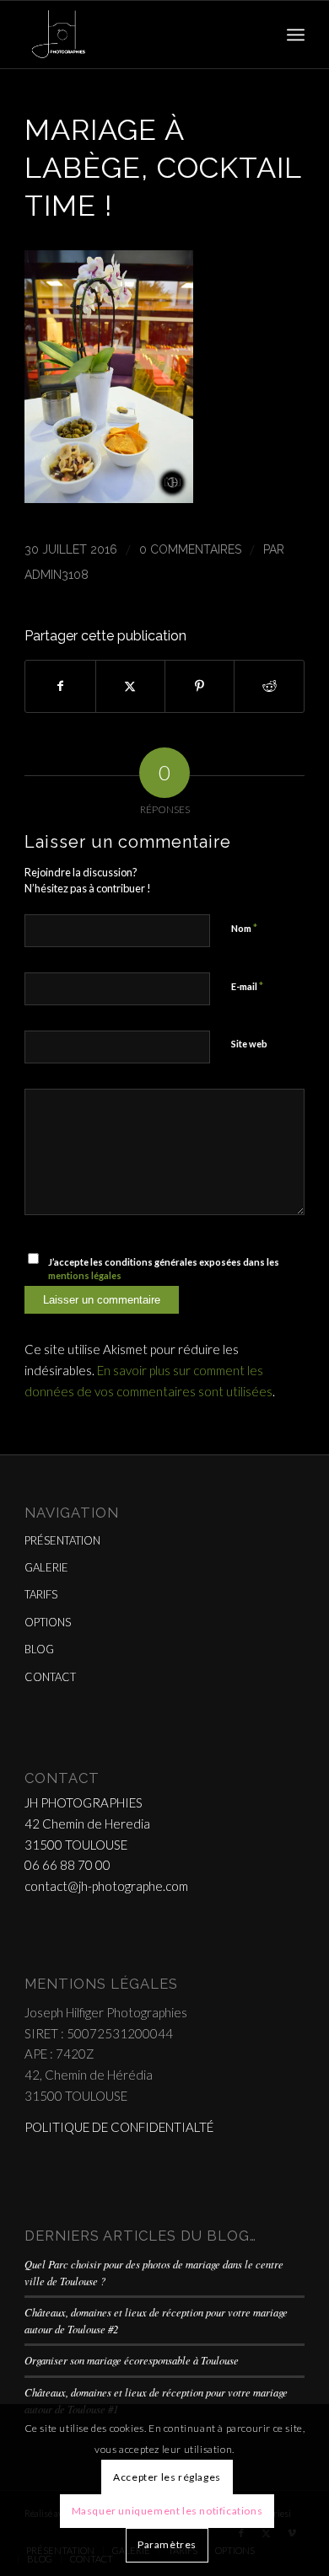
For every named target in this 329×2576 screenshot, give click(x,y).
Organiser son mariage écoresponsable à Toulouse (132, 2360)
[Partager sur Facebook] (60, 686)
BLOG (39, 1649)
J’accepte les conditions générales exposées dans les (164, 1269)
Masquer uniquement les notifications (167, 2511)
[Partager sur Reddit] (269, 686)
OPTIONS (48, 1622)
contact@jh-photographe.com (106, 1886)
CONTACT (50, 1677)
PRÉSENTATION (62, 1540)
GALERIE (46, 1567)
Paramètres (167, 2544)
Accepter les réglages (167, 2477)
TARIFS (41, 1594)
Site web (249, 1044)
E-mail (247, 986)
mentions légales (85, 1275)
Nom (244, 928)
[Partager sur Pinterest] (200, 686)
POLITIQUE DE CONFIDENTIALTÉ (119, 2127)
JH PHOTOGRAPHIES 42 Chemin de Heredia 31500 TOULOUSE (87, 1824)
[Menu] (296, 35)
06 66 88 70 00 (67, 1865)
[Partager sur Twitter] (130, 686)
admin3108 (57, 575)
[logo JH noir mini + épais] (136, 35)
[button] (109, 498)
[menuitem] (296, 35)
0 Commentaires (190, 549)
